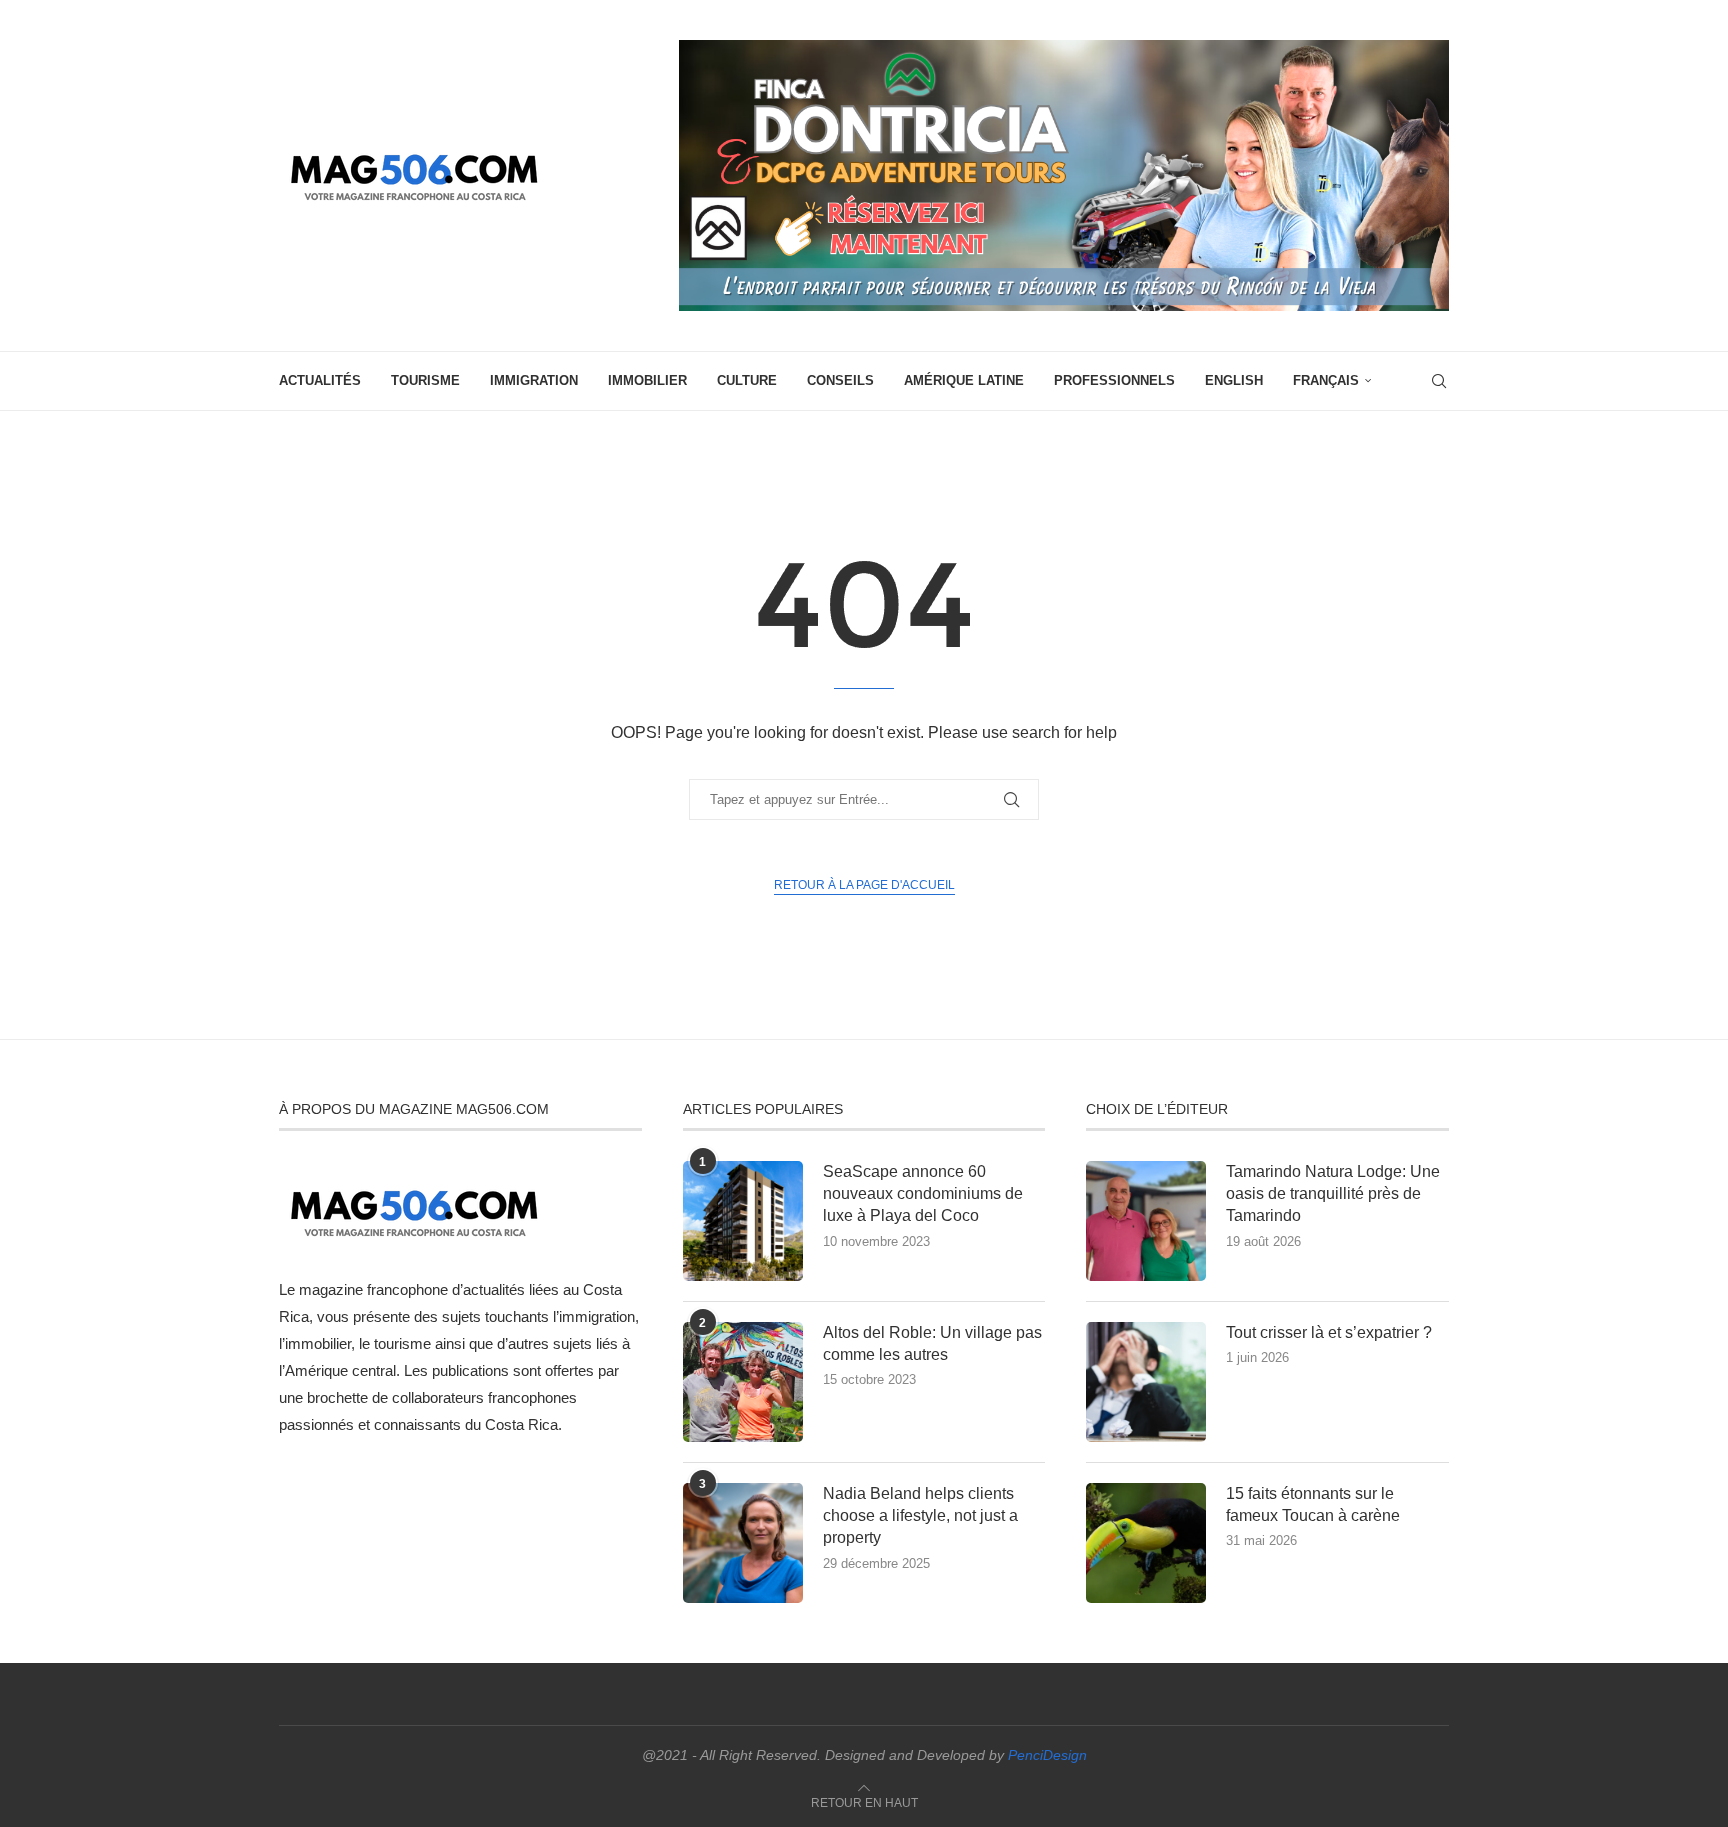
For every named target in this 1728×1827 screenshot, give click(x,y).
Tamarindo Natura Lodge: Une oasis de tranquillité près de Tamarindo (1333, 1194)
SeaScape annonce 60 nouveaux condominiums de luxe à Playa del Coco (923, 1194)
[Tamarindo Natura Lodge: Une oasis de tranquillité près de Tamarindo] (1146, 1221)
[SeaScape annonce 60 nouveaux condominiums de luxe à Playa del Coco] (743, 1221)
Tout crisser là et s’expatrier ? (1329, 1332)
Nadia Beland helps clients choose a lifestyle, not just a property (920, 1516)
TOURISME (425, 380)
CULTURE (747, 380)
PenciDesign (1047, 1755)
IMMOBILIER (647, 380)
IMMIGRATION (534, 380)
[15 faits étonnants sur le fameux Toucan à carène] (1146, 1543)
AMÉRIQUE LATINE (964, 380)
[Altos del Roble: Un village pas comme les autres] (743, 1382)
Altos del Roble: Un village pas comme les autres (932, 1343)
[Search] (1439, 381)
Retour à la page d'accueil (864, 885)
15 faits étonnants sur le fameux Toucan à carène (1313, 1504)
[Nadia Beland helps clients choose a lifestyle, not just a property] (743, 1543)
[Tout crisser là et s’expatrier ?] (1146, 1382)
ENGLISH (1234, 380)
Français (1326, 380)
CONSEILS (840, 380)
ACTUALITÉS (320, 380)
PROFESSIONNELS (1114, 380)
